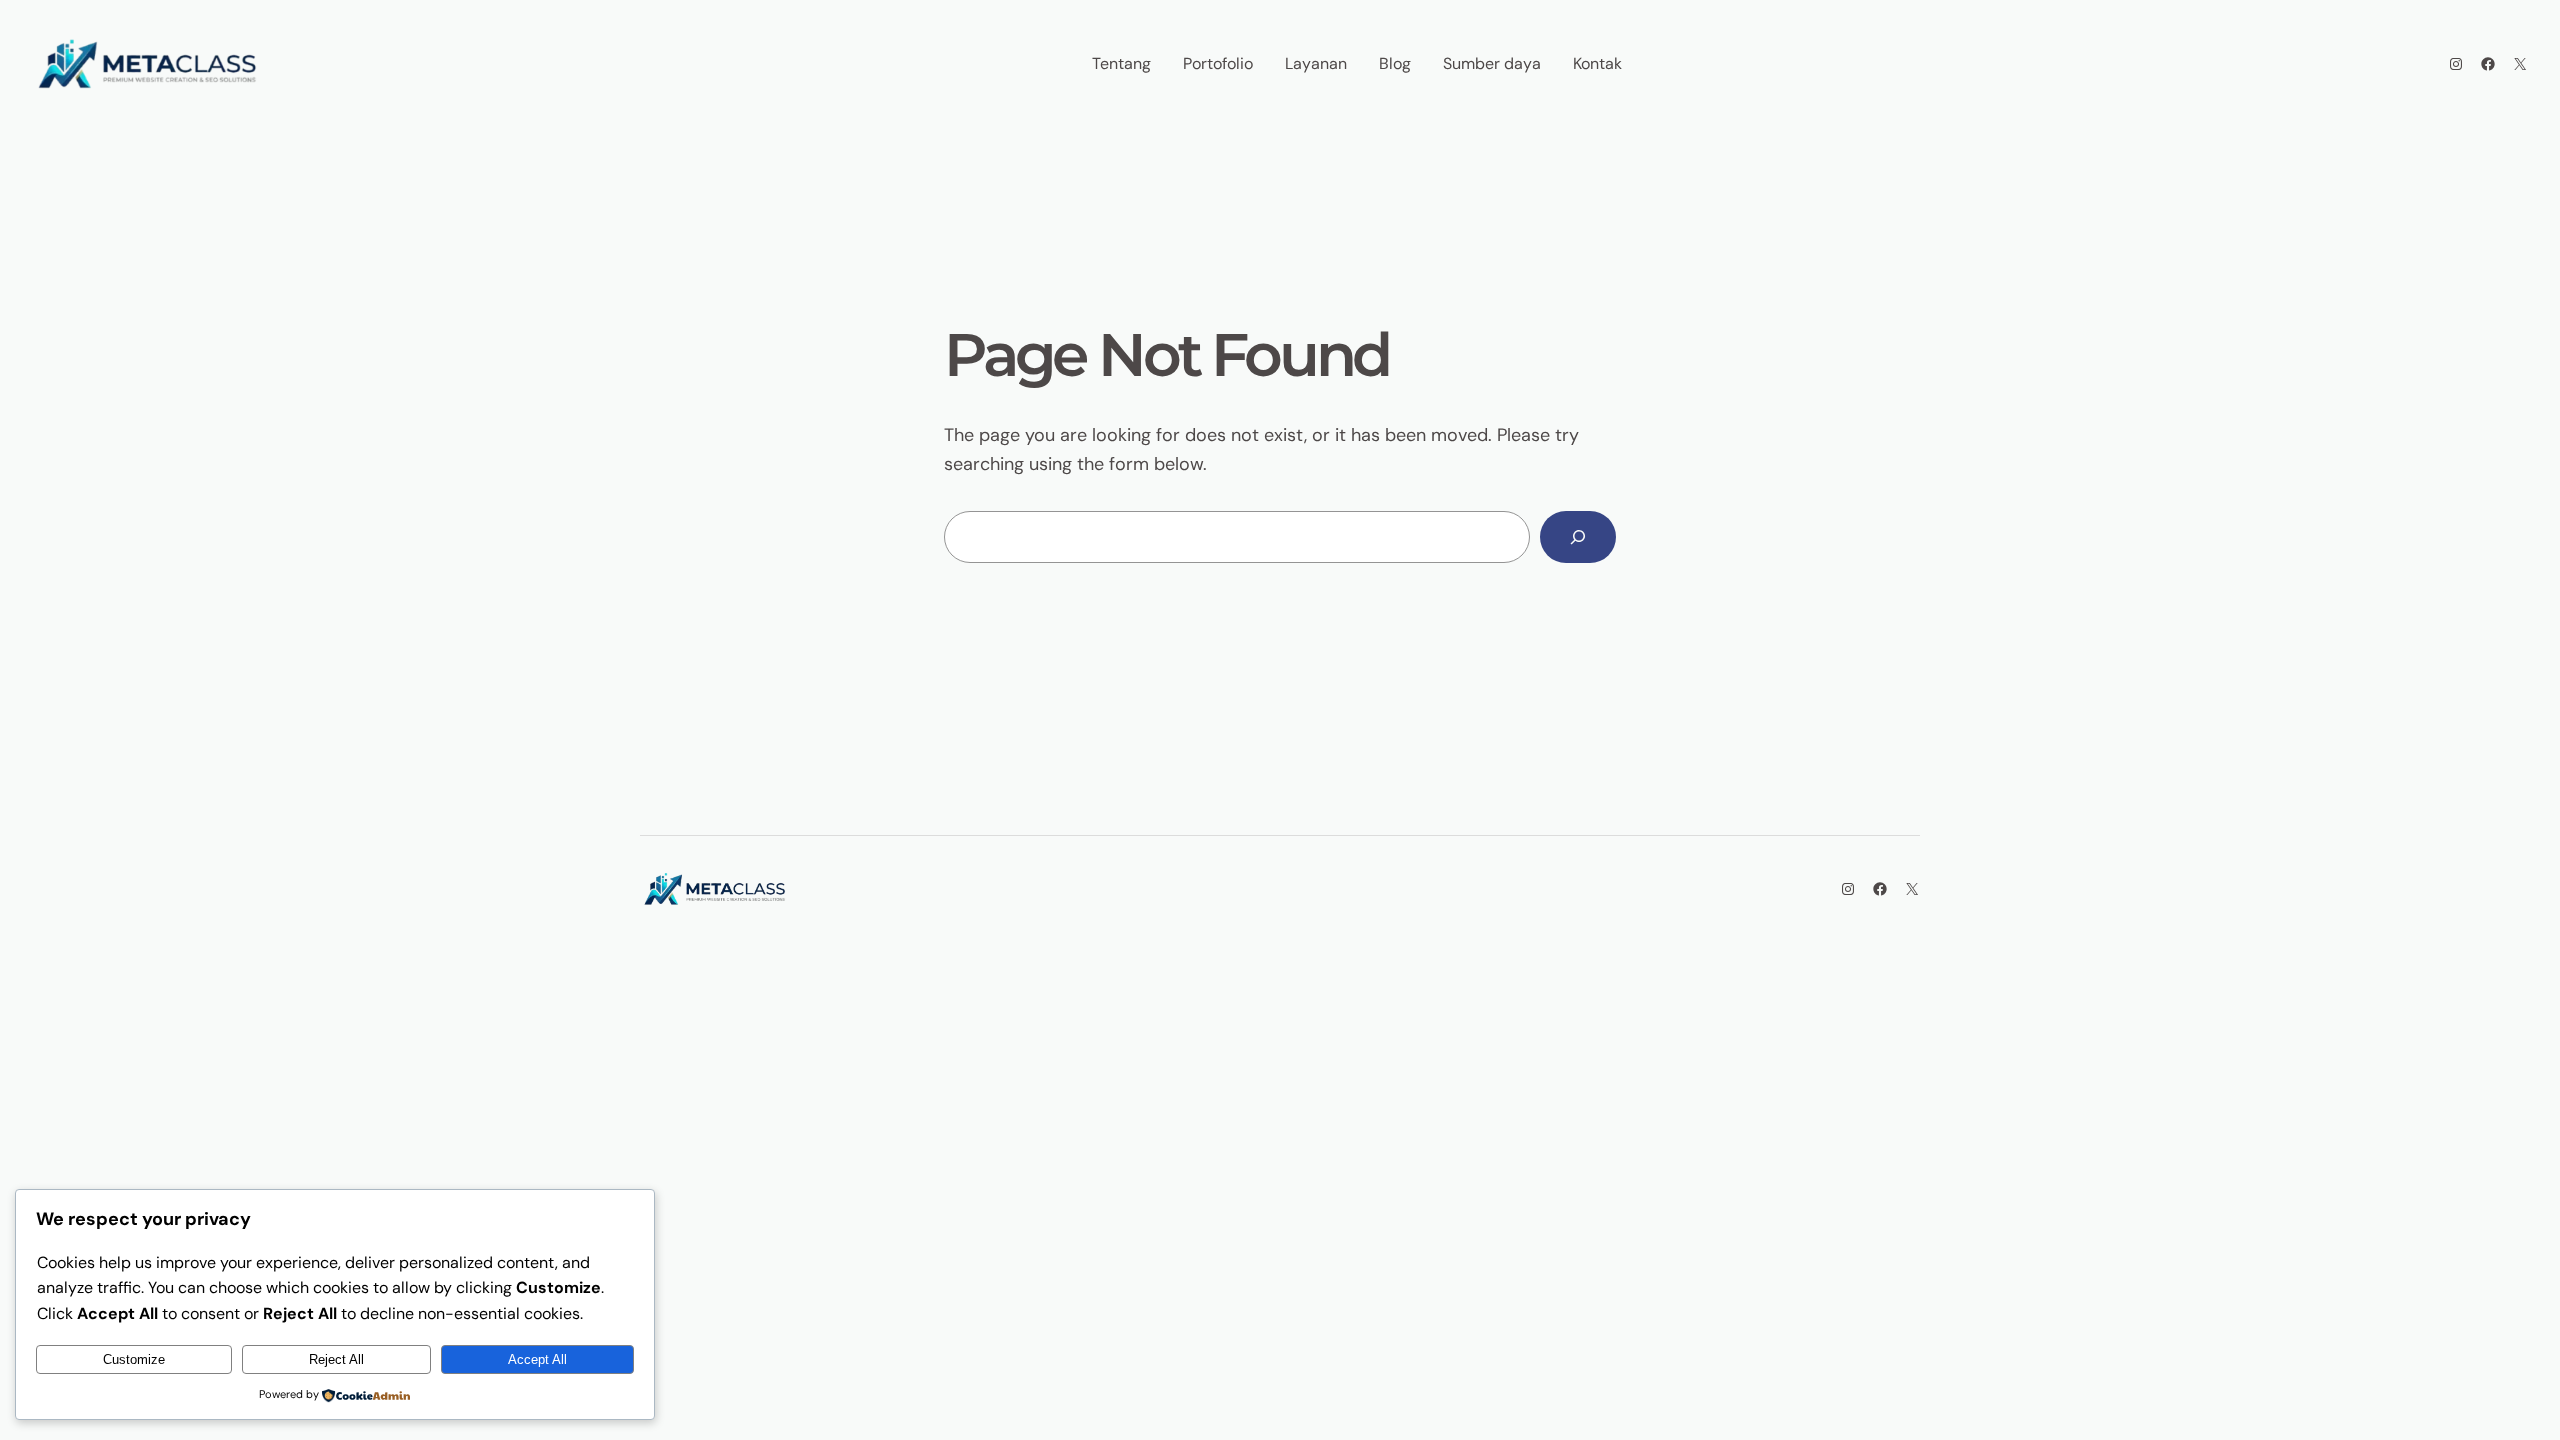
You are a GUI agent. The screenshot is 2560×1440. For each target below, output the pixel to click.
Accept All (537, 1359)
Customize (134, 1359)
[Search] (1578, 537)
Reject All (336, 1359)
